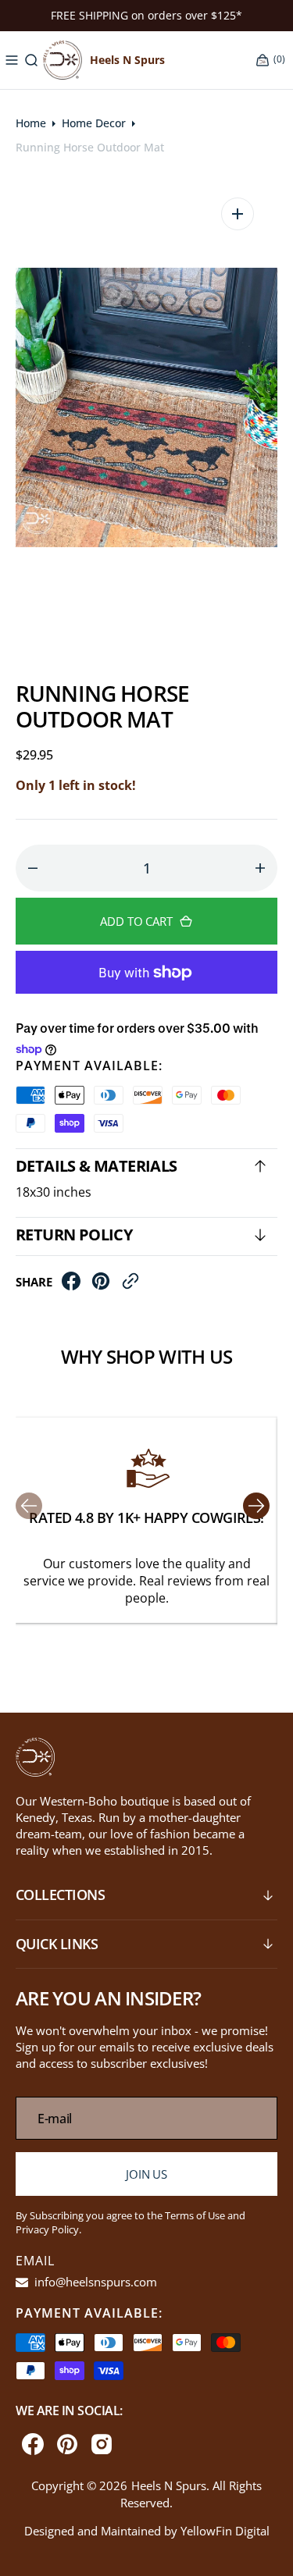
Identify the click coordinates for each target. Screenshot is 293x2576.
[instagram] (102, 2444)
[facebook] (71, 1286)
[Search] (31, 60)
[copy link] (130, 1286)
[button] (12, 60)
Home (31, 123)
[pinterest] (101, 1286)
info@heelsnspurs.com (94, 2282)
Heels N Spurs (169, 2485)
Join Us (146, 2174)
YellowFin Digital (225, 2531)
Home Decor (94, 123)
